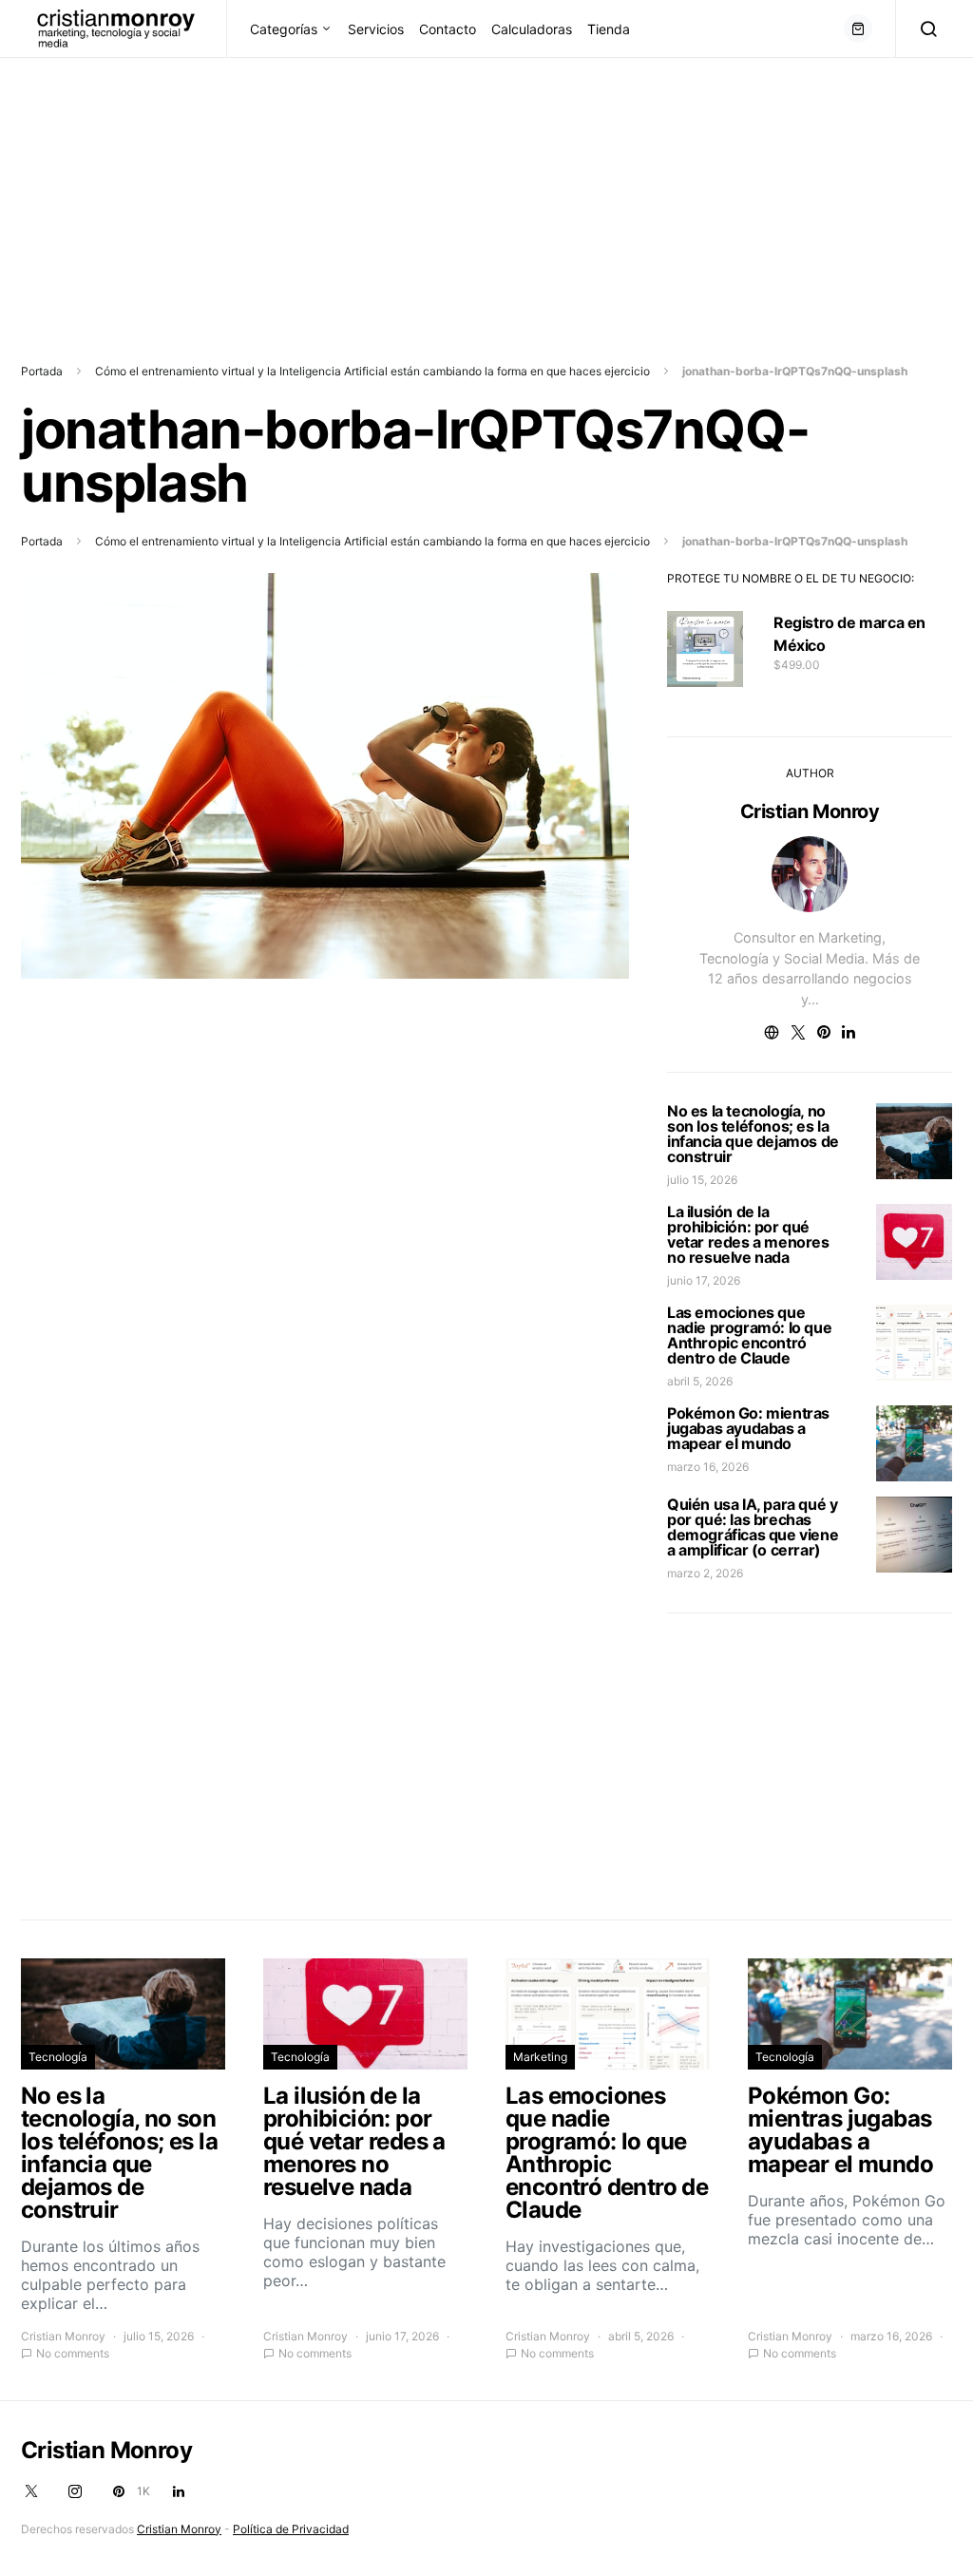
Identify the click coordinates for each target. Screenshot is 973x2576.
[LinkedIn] (179, 2491)
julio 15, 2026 (702, 1180)
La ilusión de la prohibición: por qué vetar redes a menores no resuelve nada (748, 1234)
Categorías (284, 29)
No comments (73, 2353)
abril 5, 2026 (700, 1381)
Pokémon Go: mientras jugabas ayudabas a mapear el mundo (748, 1428)
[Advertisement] (486, 191)
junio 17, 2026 (704, 1280)
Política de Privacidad (291, 2529)
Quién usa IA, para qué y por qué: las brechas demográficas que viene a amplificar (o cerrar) (753, 1527)
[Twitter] (31, 2491)
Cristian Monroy (810, 811)
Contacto (448, 29)
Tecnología (58, 2057)
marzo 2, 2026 (705, 1573)
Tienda (609, 29)
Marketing (540, 2057)
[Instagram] (75, 2491)
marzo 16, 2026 (708, 1467)
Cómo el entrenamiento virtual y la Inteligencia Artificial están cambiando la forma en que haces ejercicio (372, 371)
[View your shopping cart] (858, 29)
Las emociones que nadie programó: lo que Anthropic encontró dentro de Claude (749, 1335)
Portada (42, 371)
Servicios (376, 29)
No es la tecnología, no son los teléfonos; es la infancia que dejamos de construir (753, 1134)
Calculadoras (532, 29)
